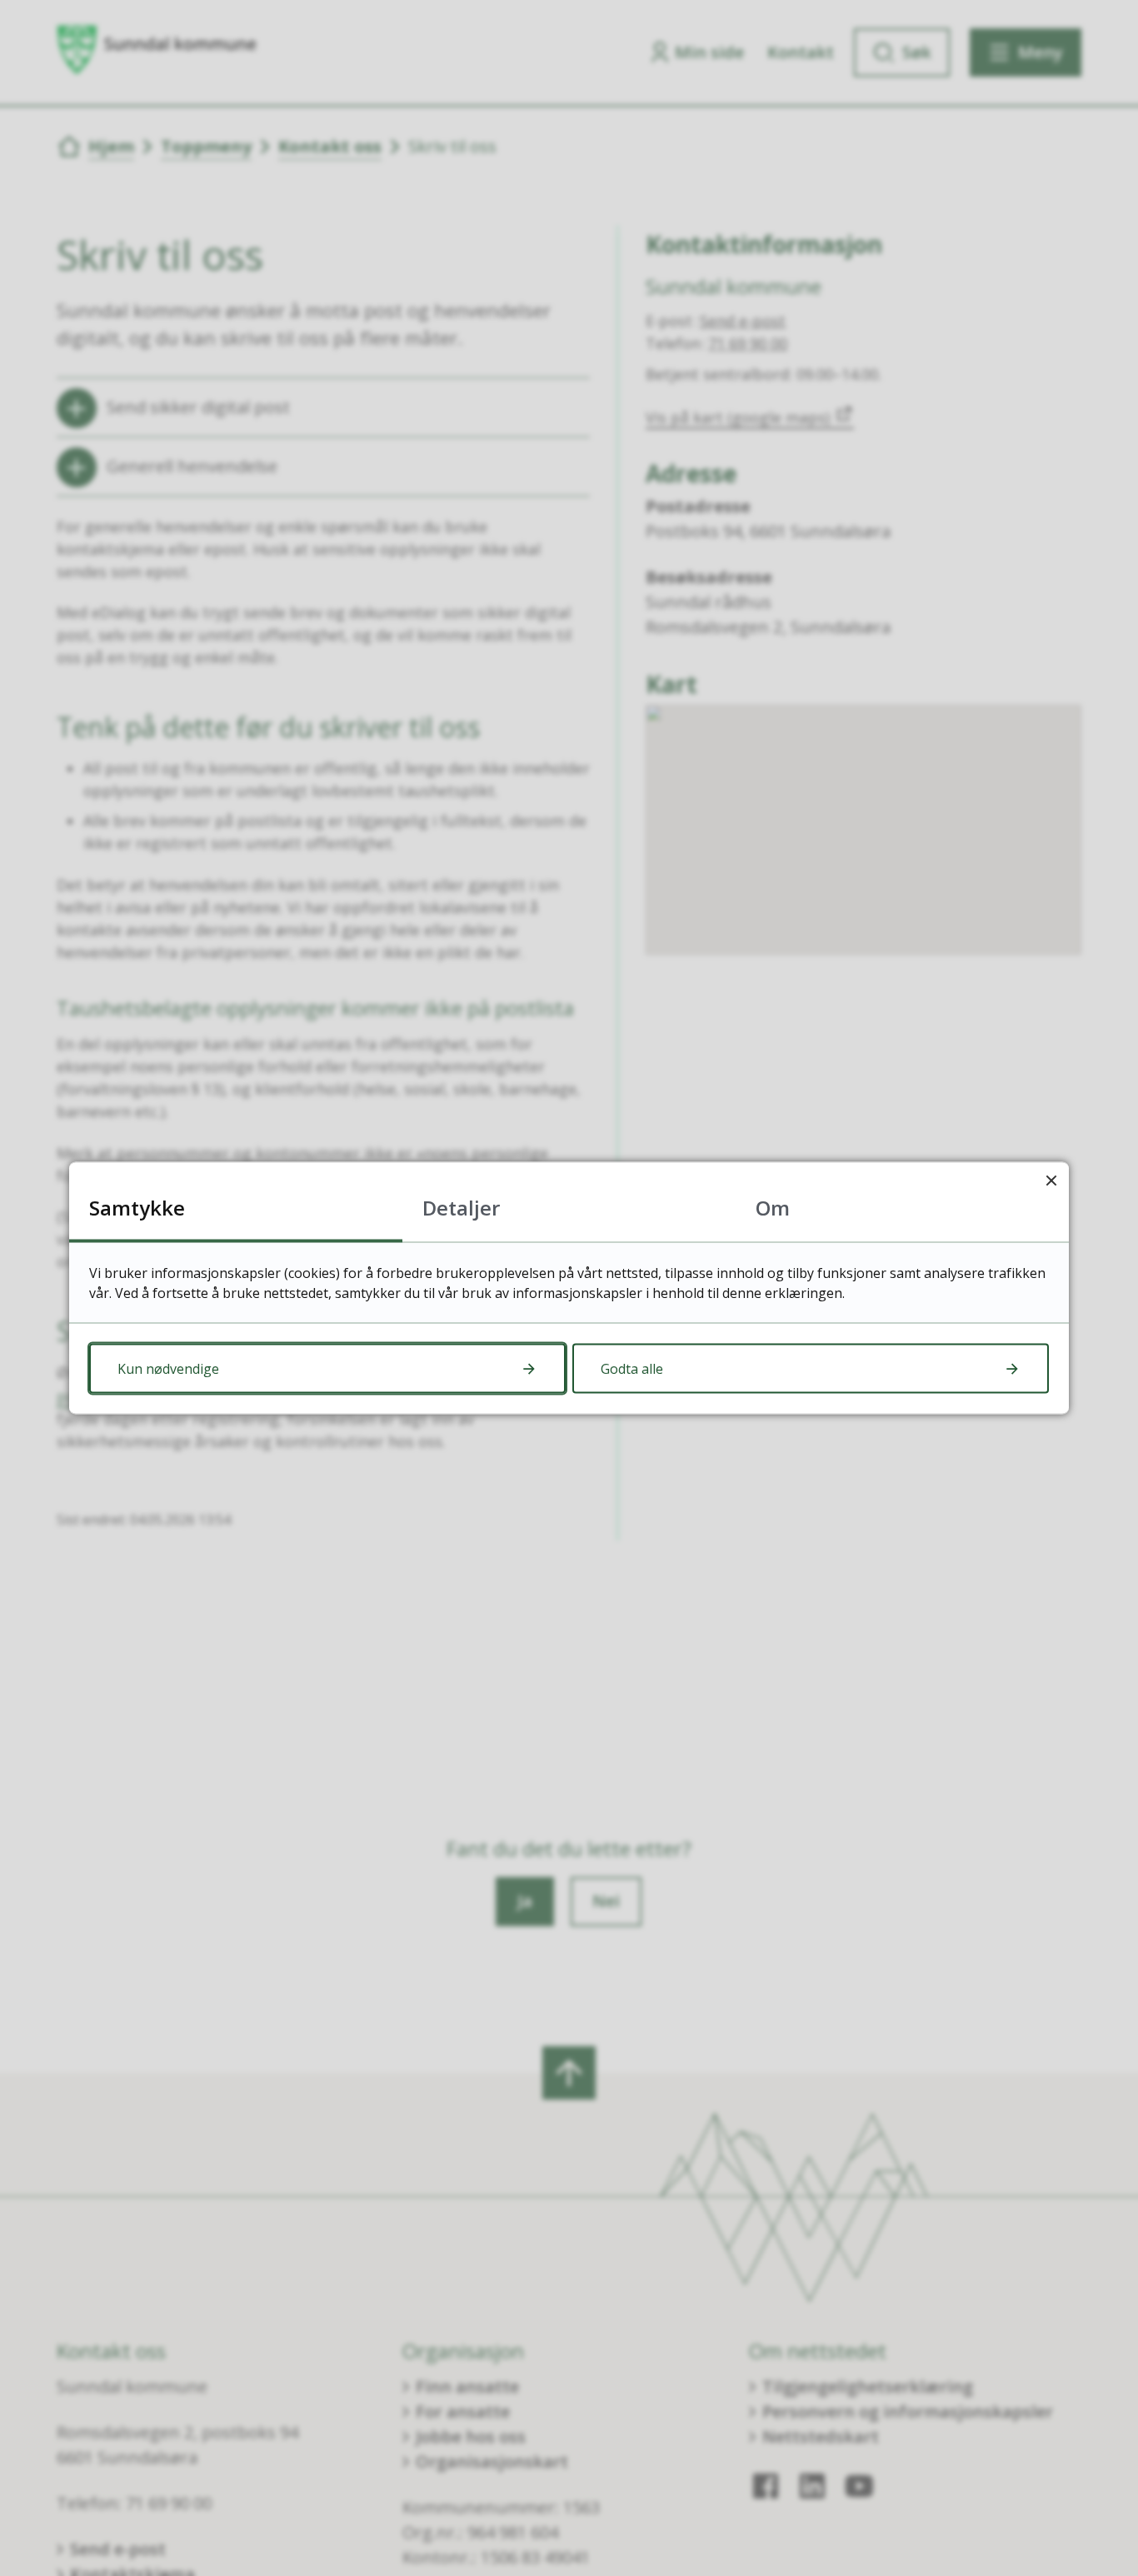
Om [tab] (773, 1208)
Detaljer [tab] (461, 1208)
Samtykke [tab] (137, 1208)
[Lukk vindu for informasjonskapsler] (1051, 1180)
